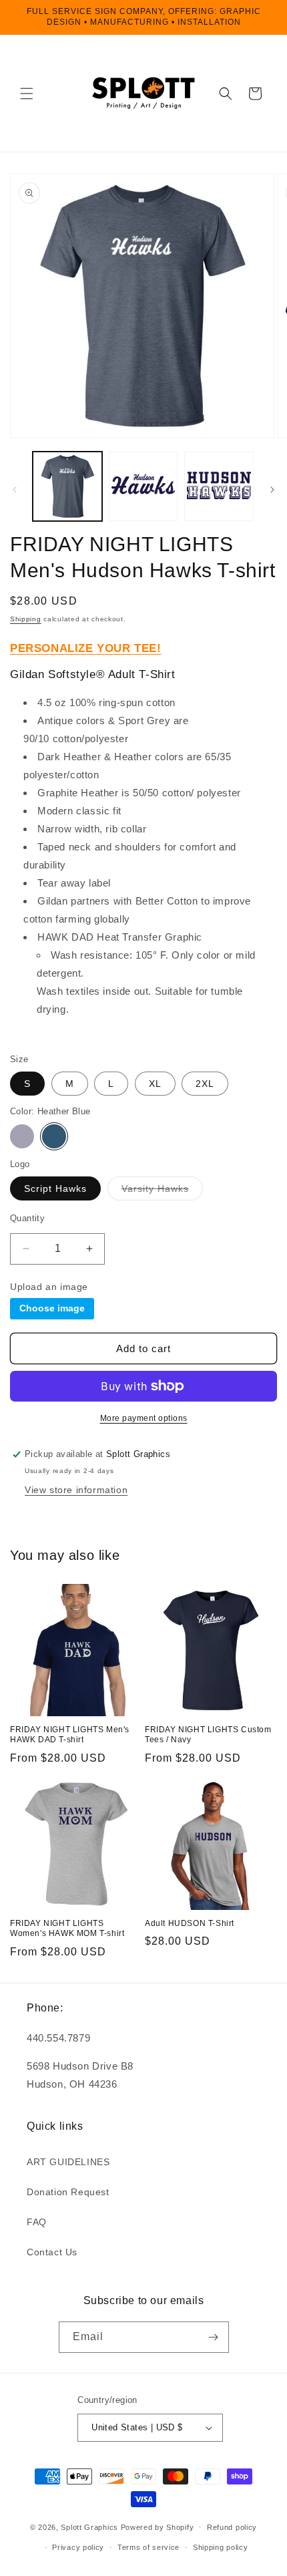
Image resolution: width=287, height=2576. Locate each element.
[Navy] (22, 1136)
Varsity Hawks (162, 1191)
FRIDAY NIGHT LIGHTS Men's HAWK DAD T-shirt (70, 1735)
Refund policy (232, 2527)
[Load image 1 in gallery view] (67, 486)
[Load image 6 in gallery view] (219, 486)
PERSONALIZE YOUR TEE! (86, 648)
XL (155, 1084)
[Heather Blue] (54, 1136)
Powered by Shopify (158, 2527)
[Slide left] (15, 490)
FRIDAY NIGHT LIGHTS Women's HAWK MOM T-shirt (67, 1929)
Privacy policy (78, 2547)
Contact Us (52, 2252)
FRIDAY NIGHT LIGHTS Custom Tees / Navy (208, 1735)
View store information (76, 1490)
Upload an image (49, 1287)
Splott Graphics (89, 2527)
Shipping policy (221, 2547)
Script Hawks (55, 1188)
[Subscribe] (214, 2337)
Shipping (26, 619)
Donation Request (68, 2192)
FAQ (37, 2222)
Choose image (52, 1308)
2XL (205, 1084)
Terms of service (149, 2547)
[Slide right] (272, 490)
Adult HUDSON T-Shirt (190, 1923)
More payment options (144, 1418)
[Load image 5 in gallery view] (143, 486)
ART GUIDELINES (68, 2162)
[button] (27, 94)
